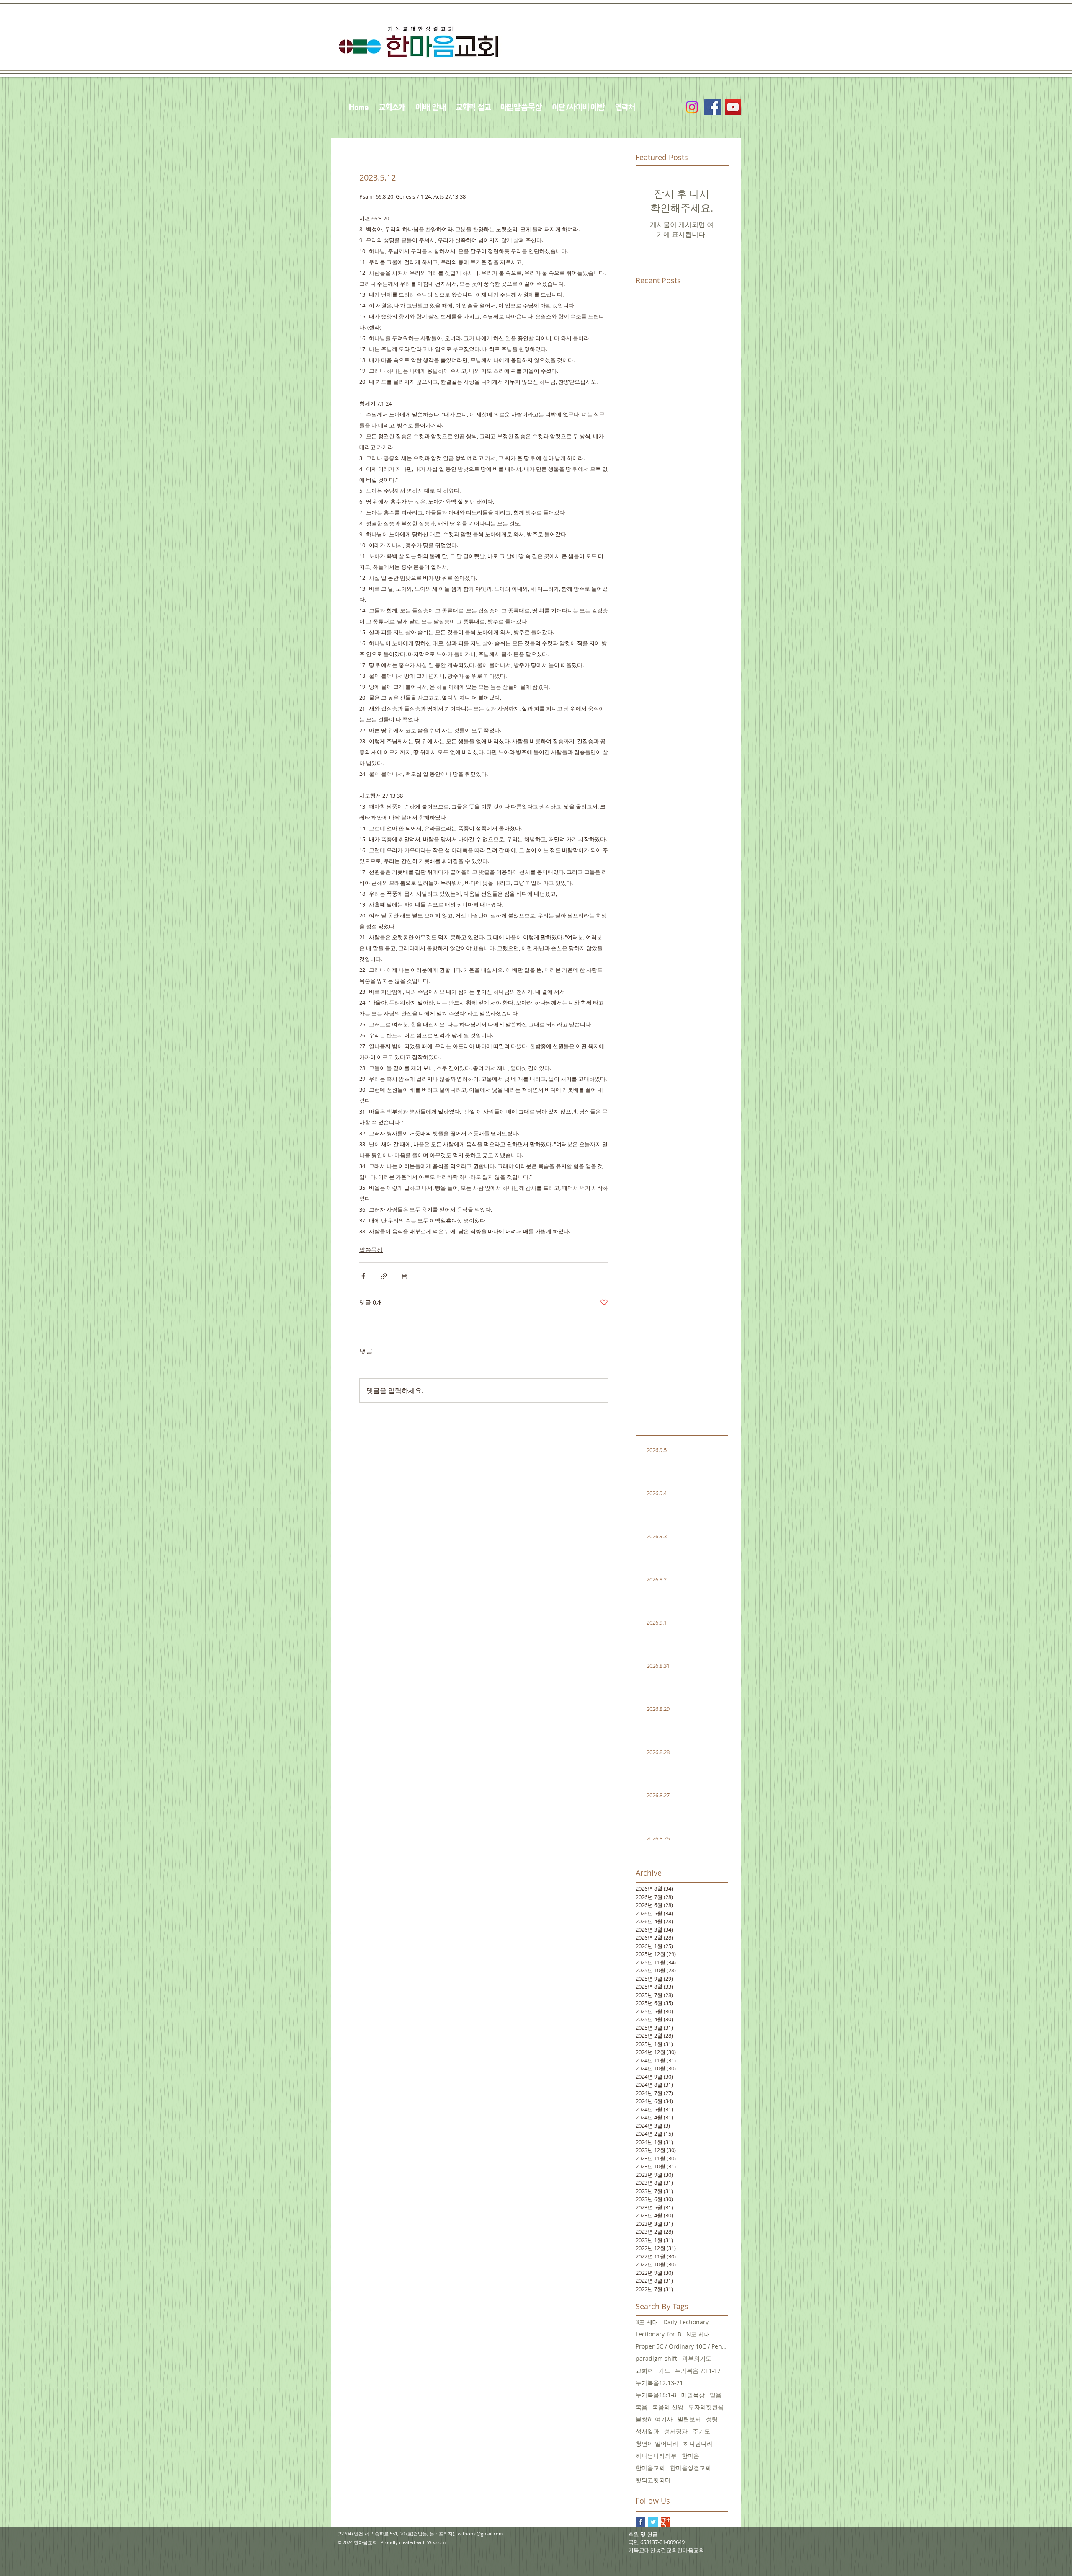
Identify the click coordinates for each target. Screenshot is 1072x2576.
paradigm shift (656, 2358)
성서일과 (647, 2431)
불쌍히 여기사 (654, 2419)
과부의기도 (697, 2358)
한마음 (691, 2456)
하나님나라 (698, 2443)
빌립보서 (689, 2419)
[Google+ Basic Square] (666, 2522)
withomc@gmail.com (480, 2533)
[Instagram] (692, 107)
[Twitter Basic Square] (653, 2522)
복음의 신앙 (668, 2407)
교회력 (644, 2371)
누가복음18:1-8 (656, 2395)
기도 (664, 2371)
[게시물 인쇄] (404, 1276)
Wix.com (436, 2542)
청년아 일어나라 (657, 2443)
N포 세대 (698, 2334)
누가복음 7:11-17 (698, 2371)
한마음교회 (650, 2468)
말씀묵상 (371, 1249)
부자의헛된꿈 (706, 2407)
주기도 (701, 2431)
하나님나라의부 (656, 2456)
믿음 (716, 2395)
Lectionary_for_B (658, 2334)
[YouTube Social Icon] (733, 107)
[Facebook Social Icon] (713, 107)
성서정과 (676, 2431)
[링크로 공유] (384, 1276)
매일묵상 (693, 2395)
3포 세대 (647, 2322)
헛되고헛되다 (653, 2480)
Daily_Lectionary (686, 2322)
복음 (642, 2407)
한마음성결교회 (691, 2468)
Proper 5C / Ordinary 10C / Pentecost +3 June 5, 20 (682, 2346)
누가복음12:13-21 (659, 2383)
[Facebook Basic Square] (640, 2522)
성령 (712, 2419)
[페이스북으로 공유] (363, 1276)
